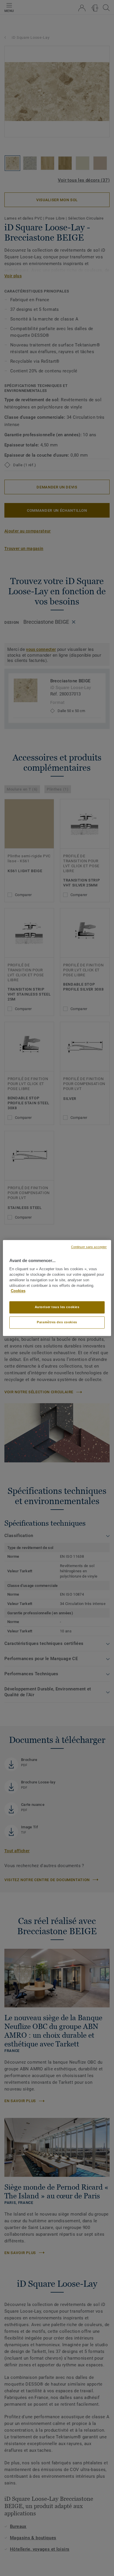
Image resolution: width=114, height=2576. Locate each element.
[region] (57, 1288)
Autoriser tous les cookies (57, 1307)
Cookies (18, 1291)
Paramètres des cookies (57, 1322)
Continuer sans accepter (89, 1247)
